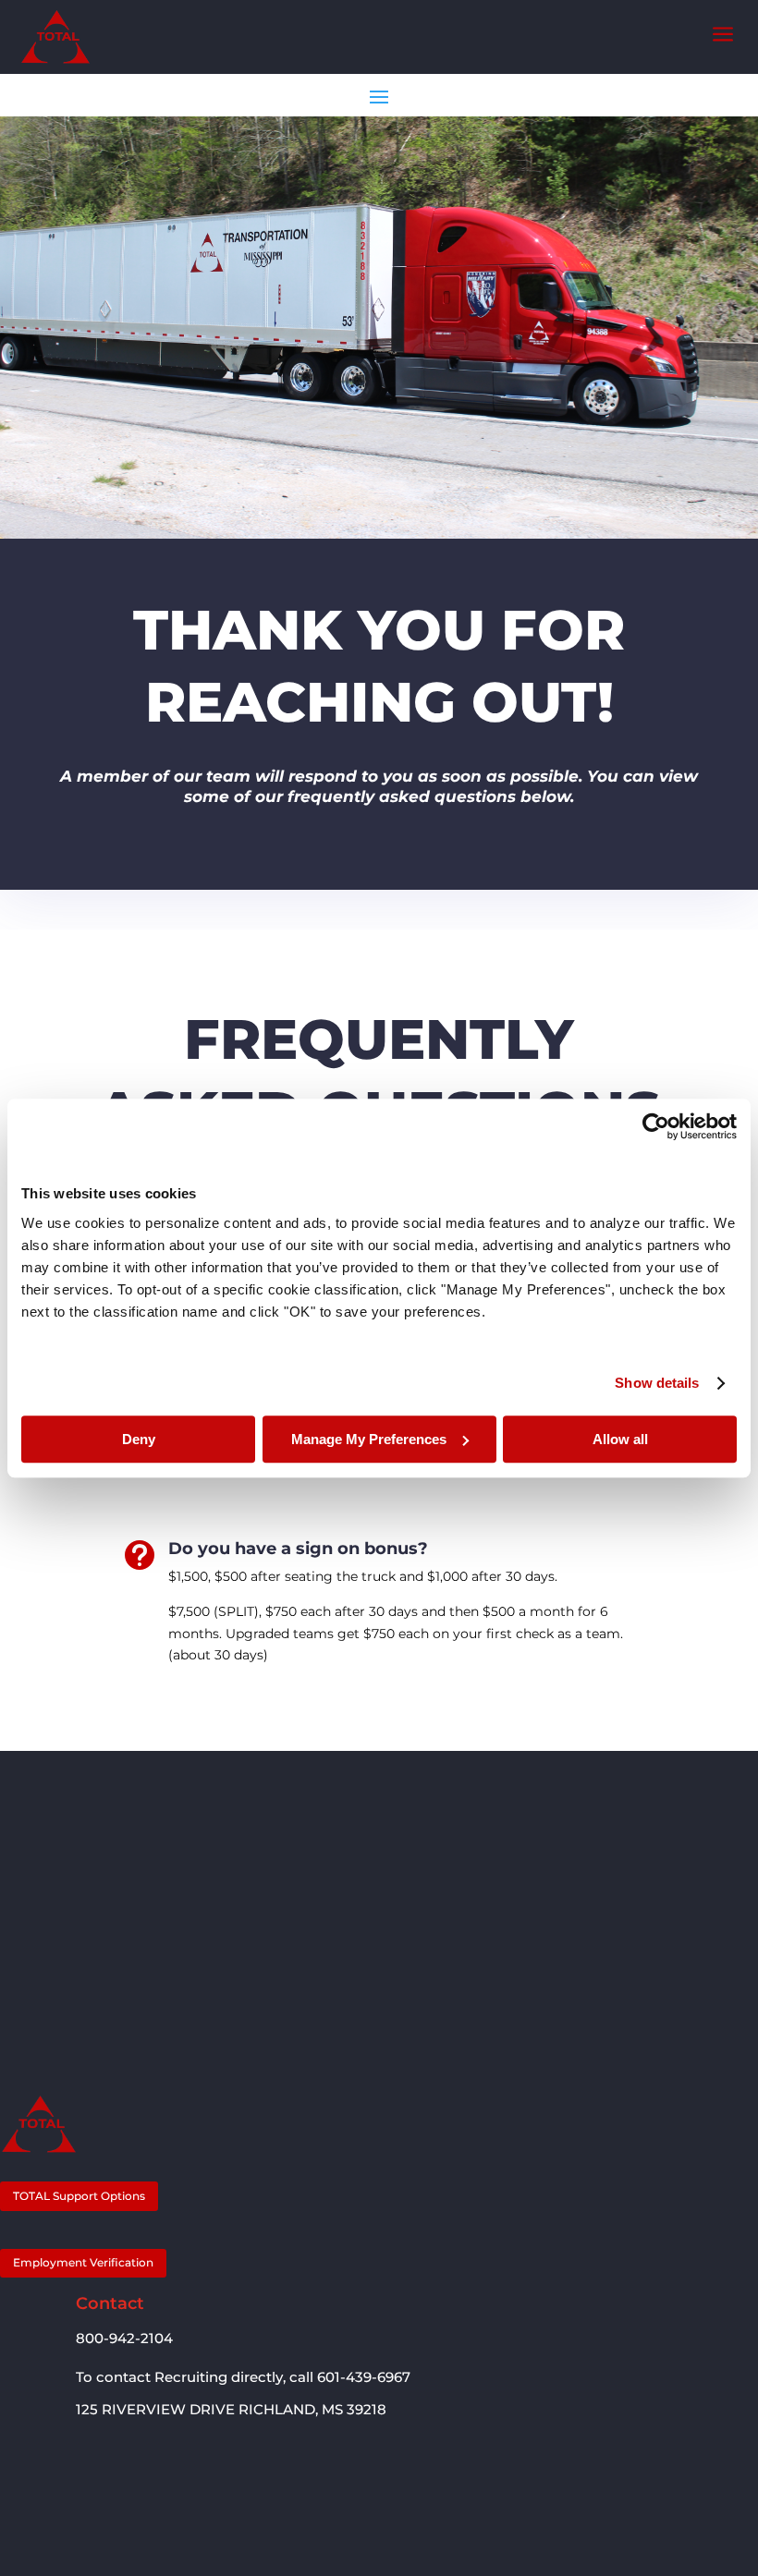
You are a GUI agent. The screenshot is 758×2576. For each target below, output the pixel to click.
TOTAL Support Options (79, 2196)
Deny (139, 1439)
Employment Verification (83, 2262)
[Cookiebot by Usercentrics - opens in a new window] (656, 1126)
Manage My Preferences (369, 1439)
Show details (657, 1383)
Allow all (620, 1439)
